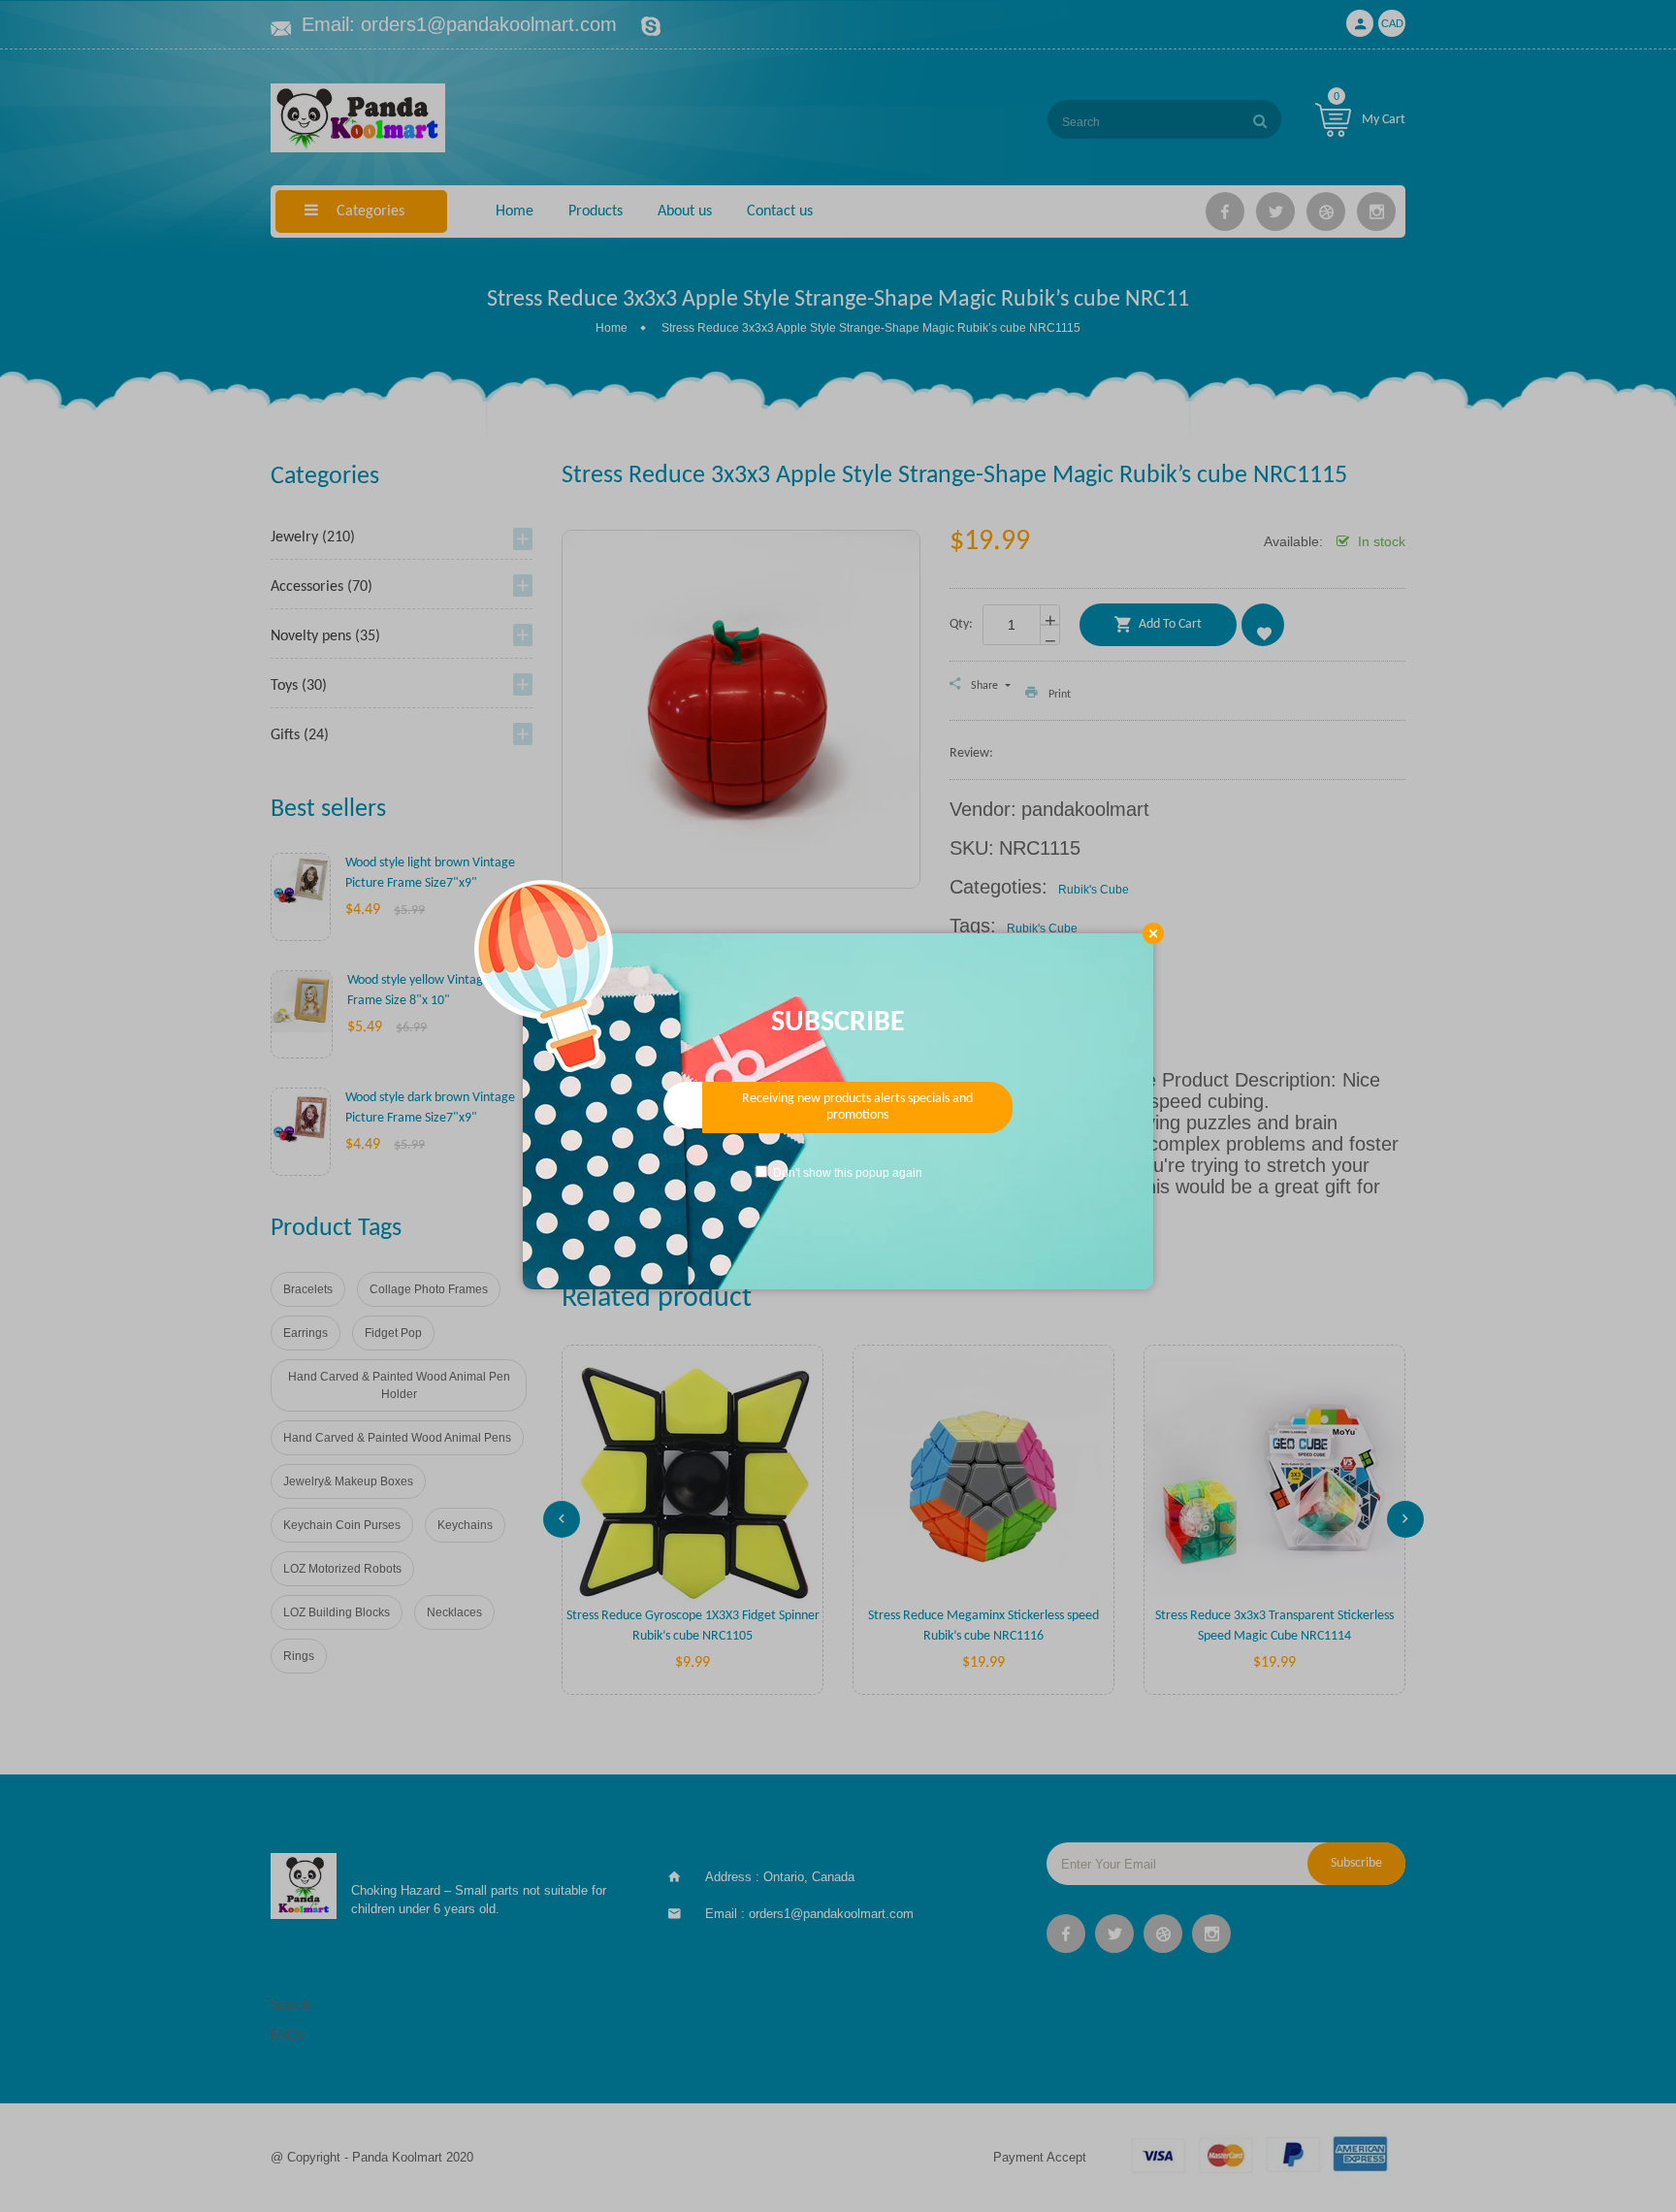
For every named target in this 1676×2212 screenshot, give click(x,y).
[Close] (1153, 933)
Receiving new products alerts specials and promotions (857, 1107)
